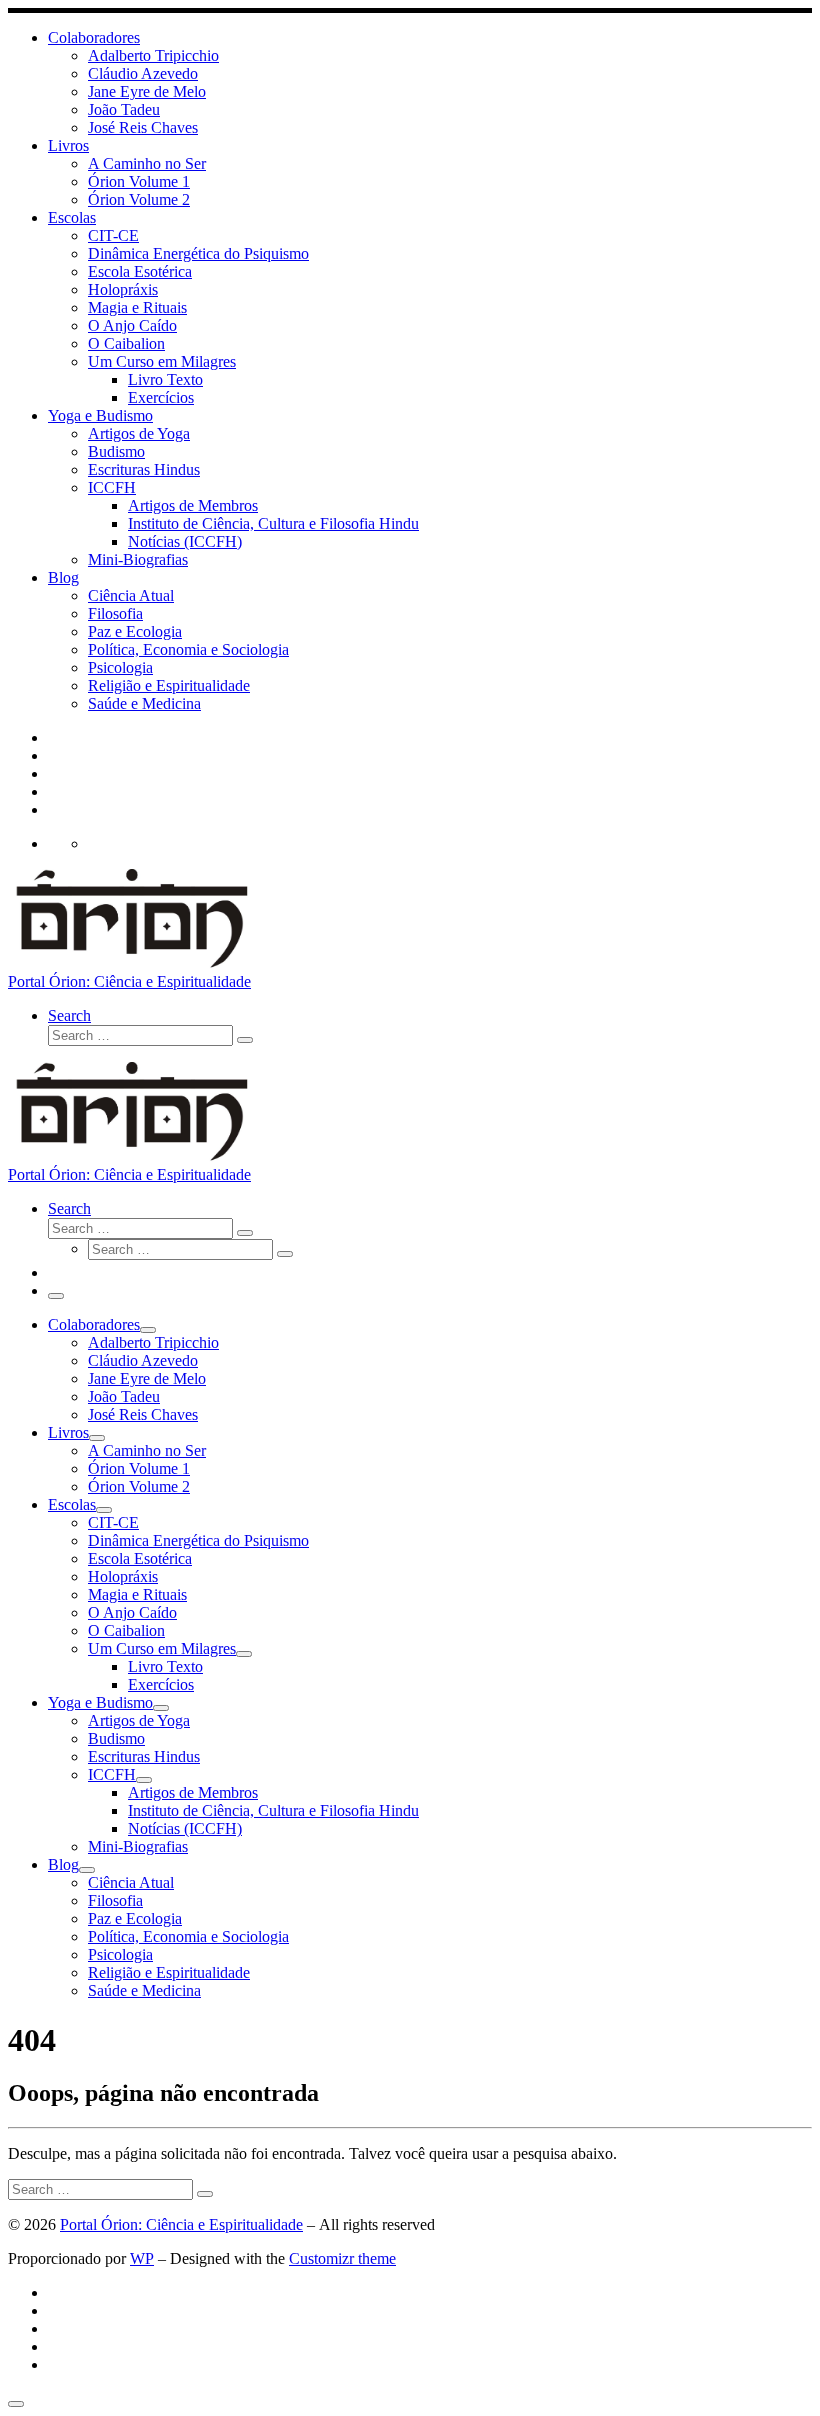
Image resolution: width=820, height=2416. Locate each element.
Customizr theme (342, 2258)
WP (142, 2258)
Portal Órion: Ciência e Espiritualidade (181, 2224)
